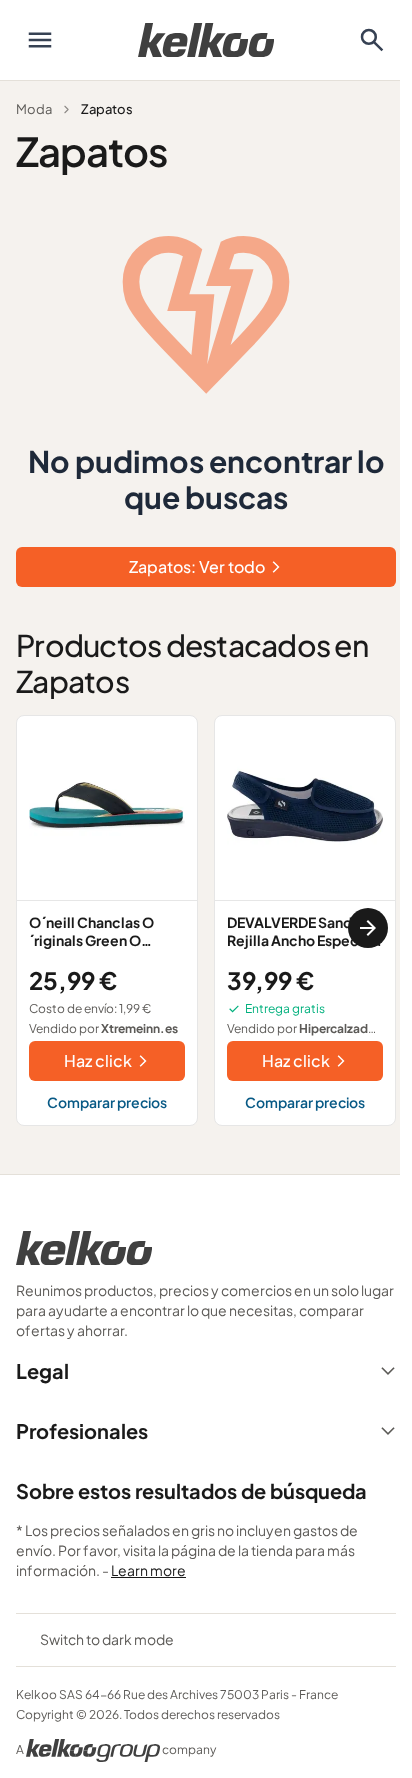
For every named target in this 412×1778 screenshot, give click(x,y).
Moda (34, 109)
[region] (206, 928)
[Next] (368, 928)
